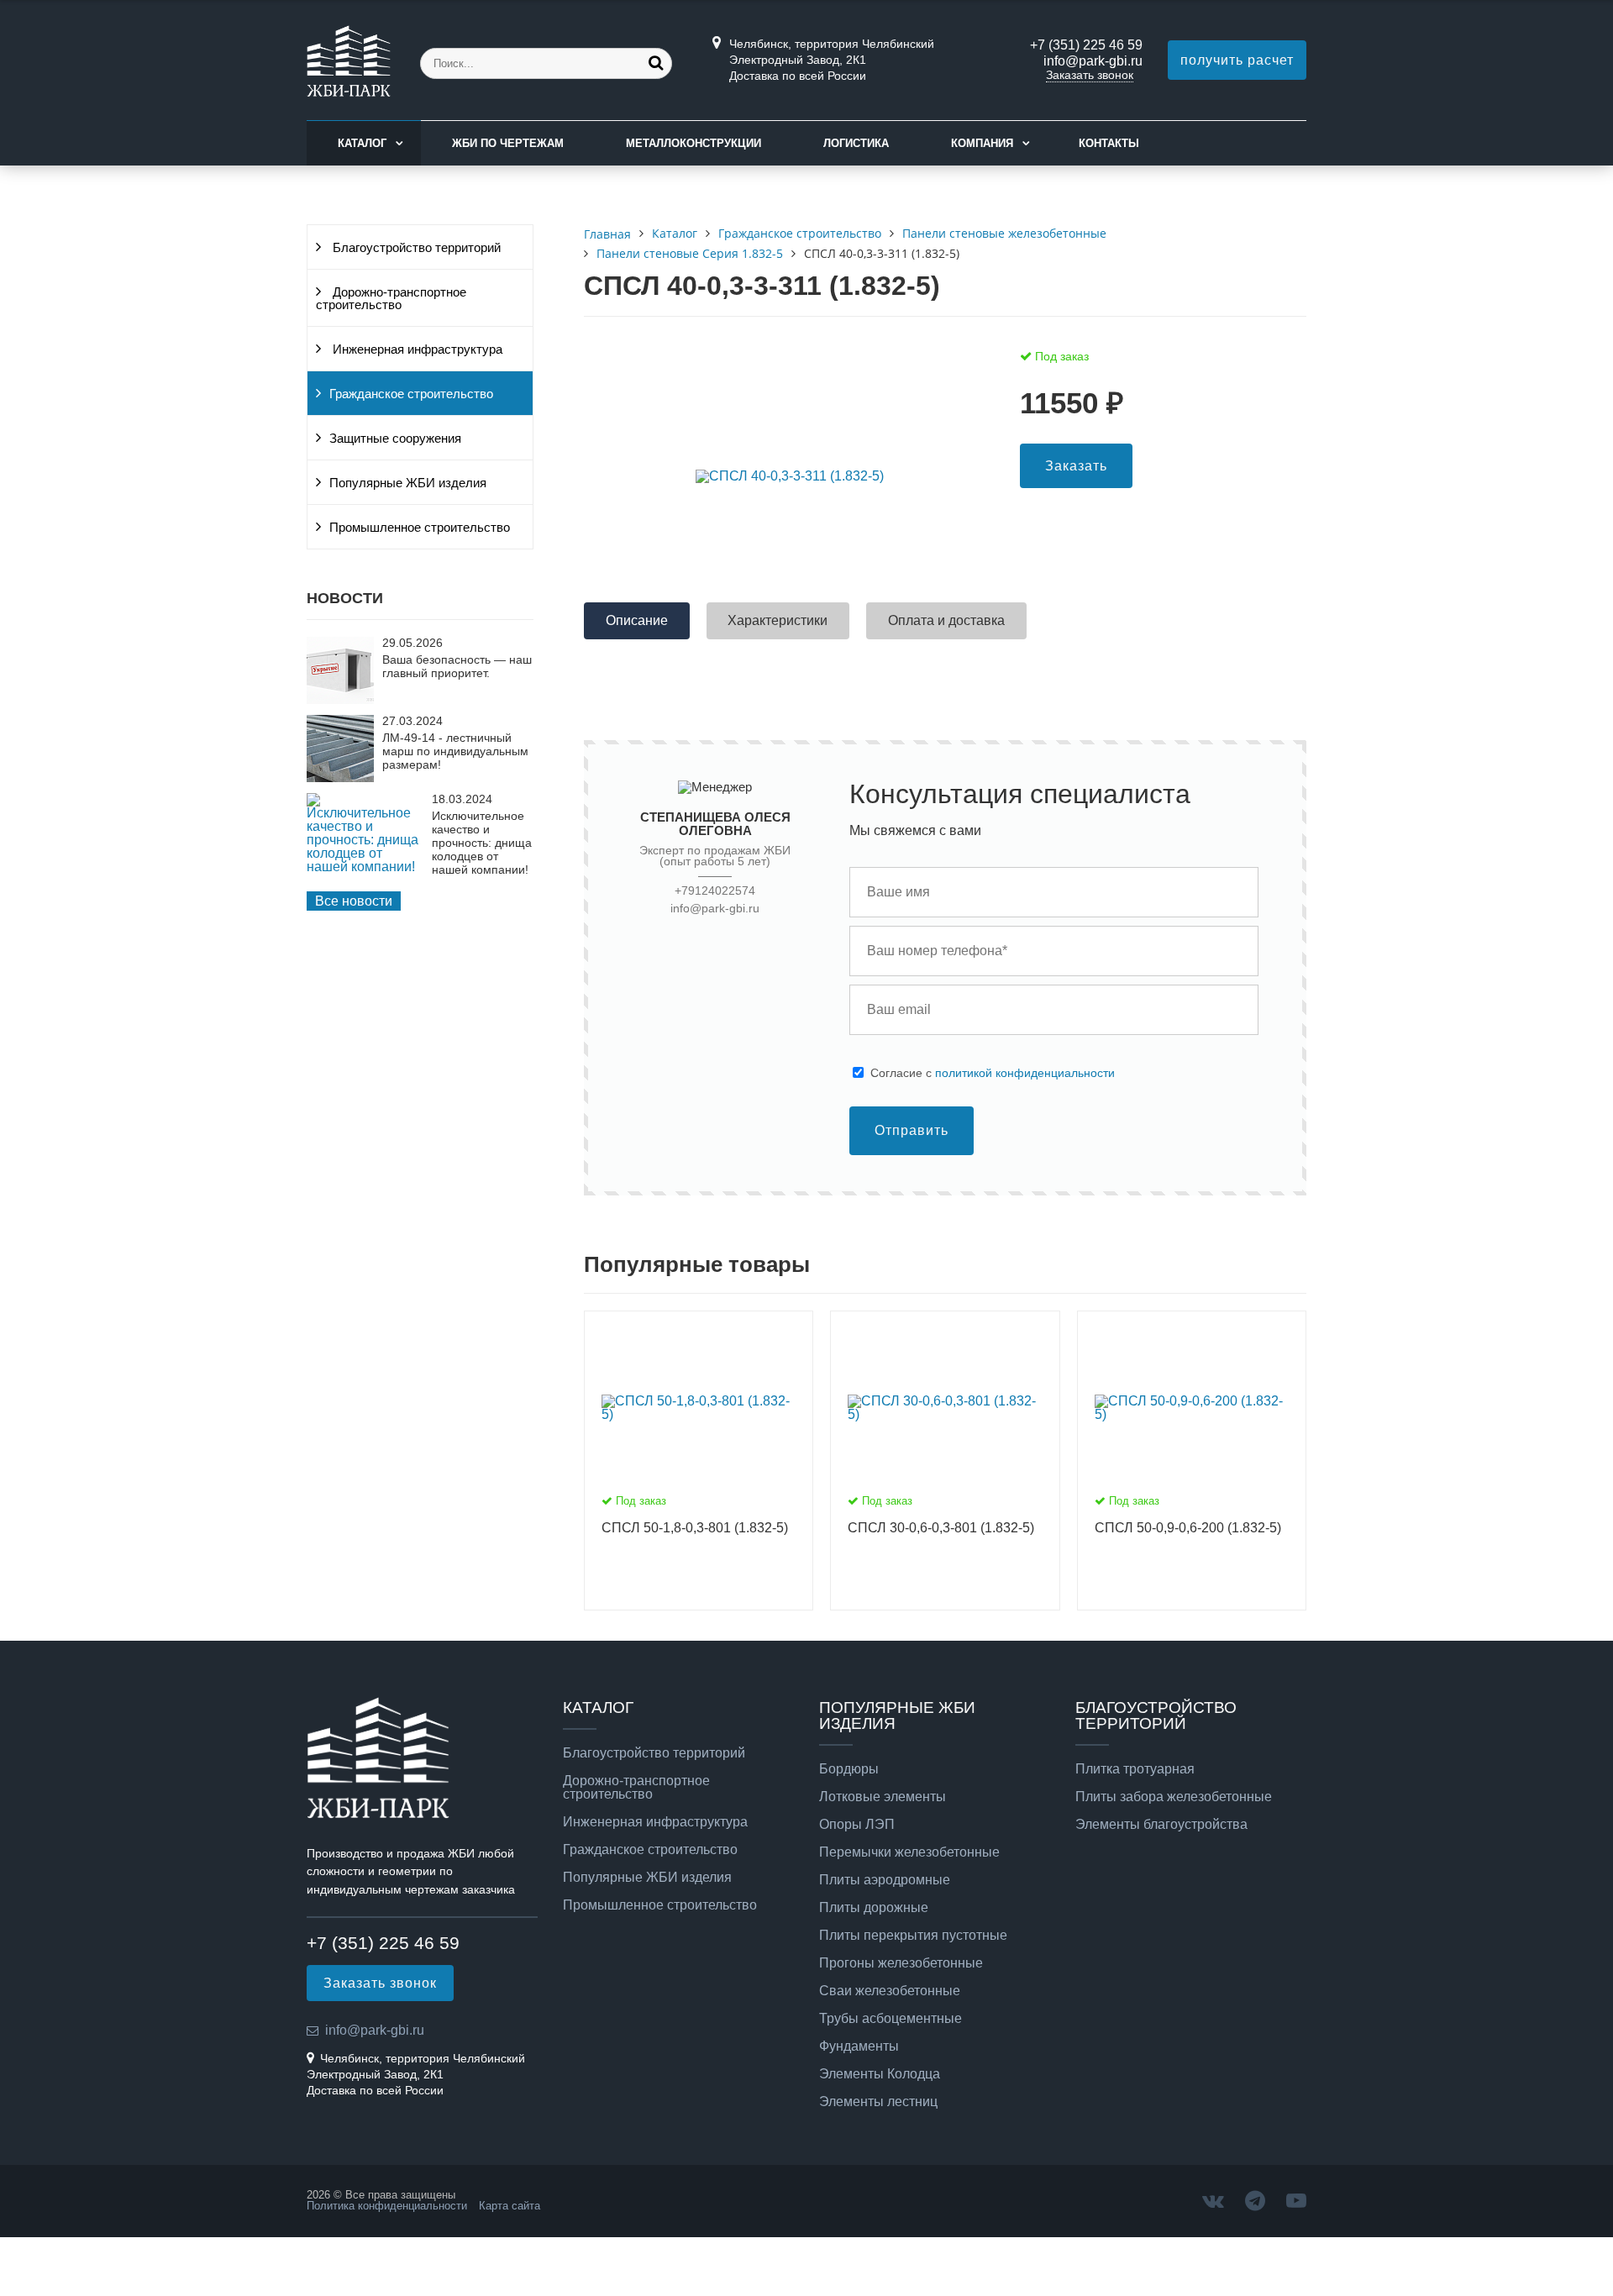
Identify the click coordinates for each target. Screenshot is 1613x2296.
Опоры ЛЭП (857, 1825)
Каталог (362, 143)
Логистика (856, 143)
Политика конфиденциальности (387, 2206)
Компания (982, 143)
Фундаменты (859, 2046)
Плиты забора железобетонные (1174, 1797)
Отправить (912, 1130)
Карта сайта (510, 2206)
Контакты (1109, 143)
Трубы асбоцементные (891, 2019)
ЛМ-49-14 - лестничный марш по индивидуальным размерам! (455, 751)
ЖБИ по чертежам (508, 143)
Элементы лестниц (878, 2102)
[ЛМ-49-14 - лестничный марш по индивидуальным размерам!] (340, 778)
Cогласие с (993, 1073)
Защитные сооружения (395, 439)
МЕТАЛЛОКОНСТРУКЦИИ (694, 143)
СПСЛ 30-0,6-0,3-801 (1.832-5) (941, 1528)
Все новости (354, 901)
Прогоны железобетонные (901, 1963)
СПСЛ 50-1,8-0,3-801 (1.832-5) (695, 1528)
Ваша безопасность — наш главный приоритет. (457, 666)
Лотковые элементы (883, 1797)
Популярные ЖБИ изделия (408, 483)
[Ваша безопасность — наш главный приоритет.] (340, 699)
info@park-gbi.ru (1093, 61)
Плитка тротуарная (1135, 1769)
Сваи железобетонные (890, 1991)
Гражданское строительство (411, 394)
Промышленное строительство (420, 528)
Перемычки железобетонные (909, 1852)
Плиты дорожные (874, 1908)
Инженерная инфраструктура (416, 349)
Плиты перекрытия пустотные (913, 1936)
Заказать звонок (1090, 75)
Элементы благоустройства (1161, 1825)
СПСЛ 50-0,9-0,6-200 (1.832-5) (1188, 1528)
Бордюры (849, 1769)
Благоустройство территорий (415, 248)
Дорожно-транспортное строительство (391, 299)
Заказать (1076, 466)
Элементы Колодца (880, 2074)
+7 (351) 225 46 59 (1086, 45)
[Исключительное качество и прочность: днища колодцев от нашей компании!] (365, 867)
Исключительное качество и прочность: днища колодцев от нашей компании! (482, 843)
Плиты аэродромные (885, 1880)
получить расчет (1237, 60)
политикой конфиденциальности (1025, 1073)
